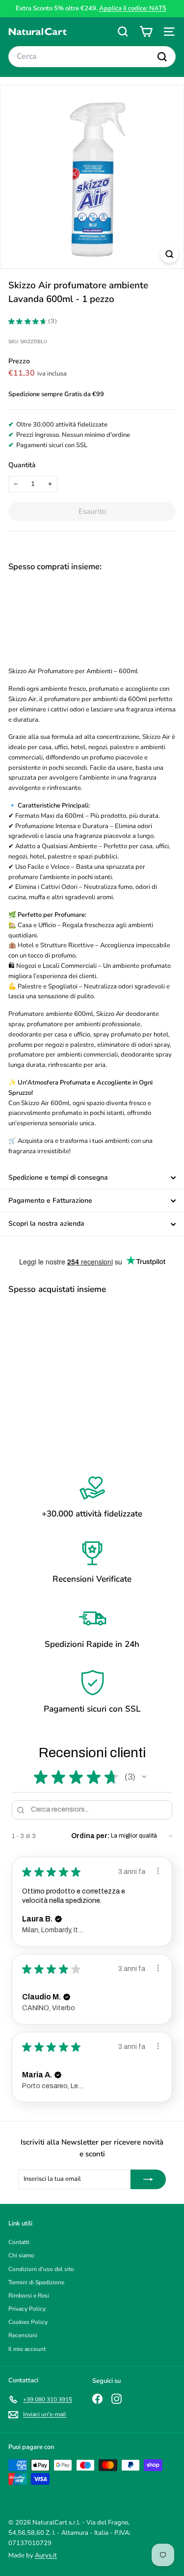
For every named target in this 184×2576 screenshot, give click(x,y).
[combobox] (92, 57)
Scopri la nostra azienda (46, 1224)
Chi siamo (21, 2255)
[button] (144, 1777)
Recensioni (23, 2335)
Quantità (22, 465)
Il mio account (27, 2349)
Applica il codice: (133, 8)
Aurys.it (46, 2555)
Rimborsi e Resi (29, 2296)
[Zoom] (170, 254)
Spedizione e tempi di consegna (58, 1177)
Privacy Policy (27, 2309)
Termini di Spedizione (36, 2282)
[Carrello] (146, 32)
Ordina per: (90, 1836)
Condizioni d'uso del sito (41, 2269)
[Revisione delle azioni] (158, 1871)
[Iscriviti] (148, 2179)
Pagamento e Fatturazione (50, 1200)
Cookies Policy (28, 2322)
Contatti (19, 2242)
